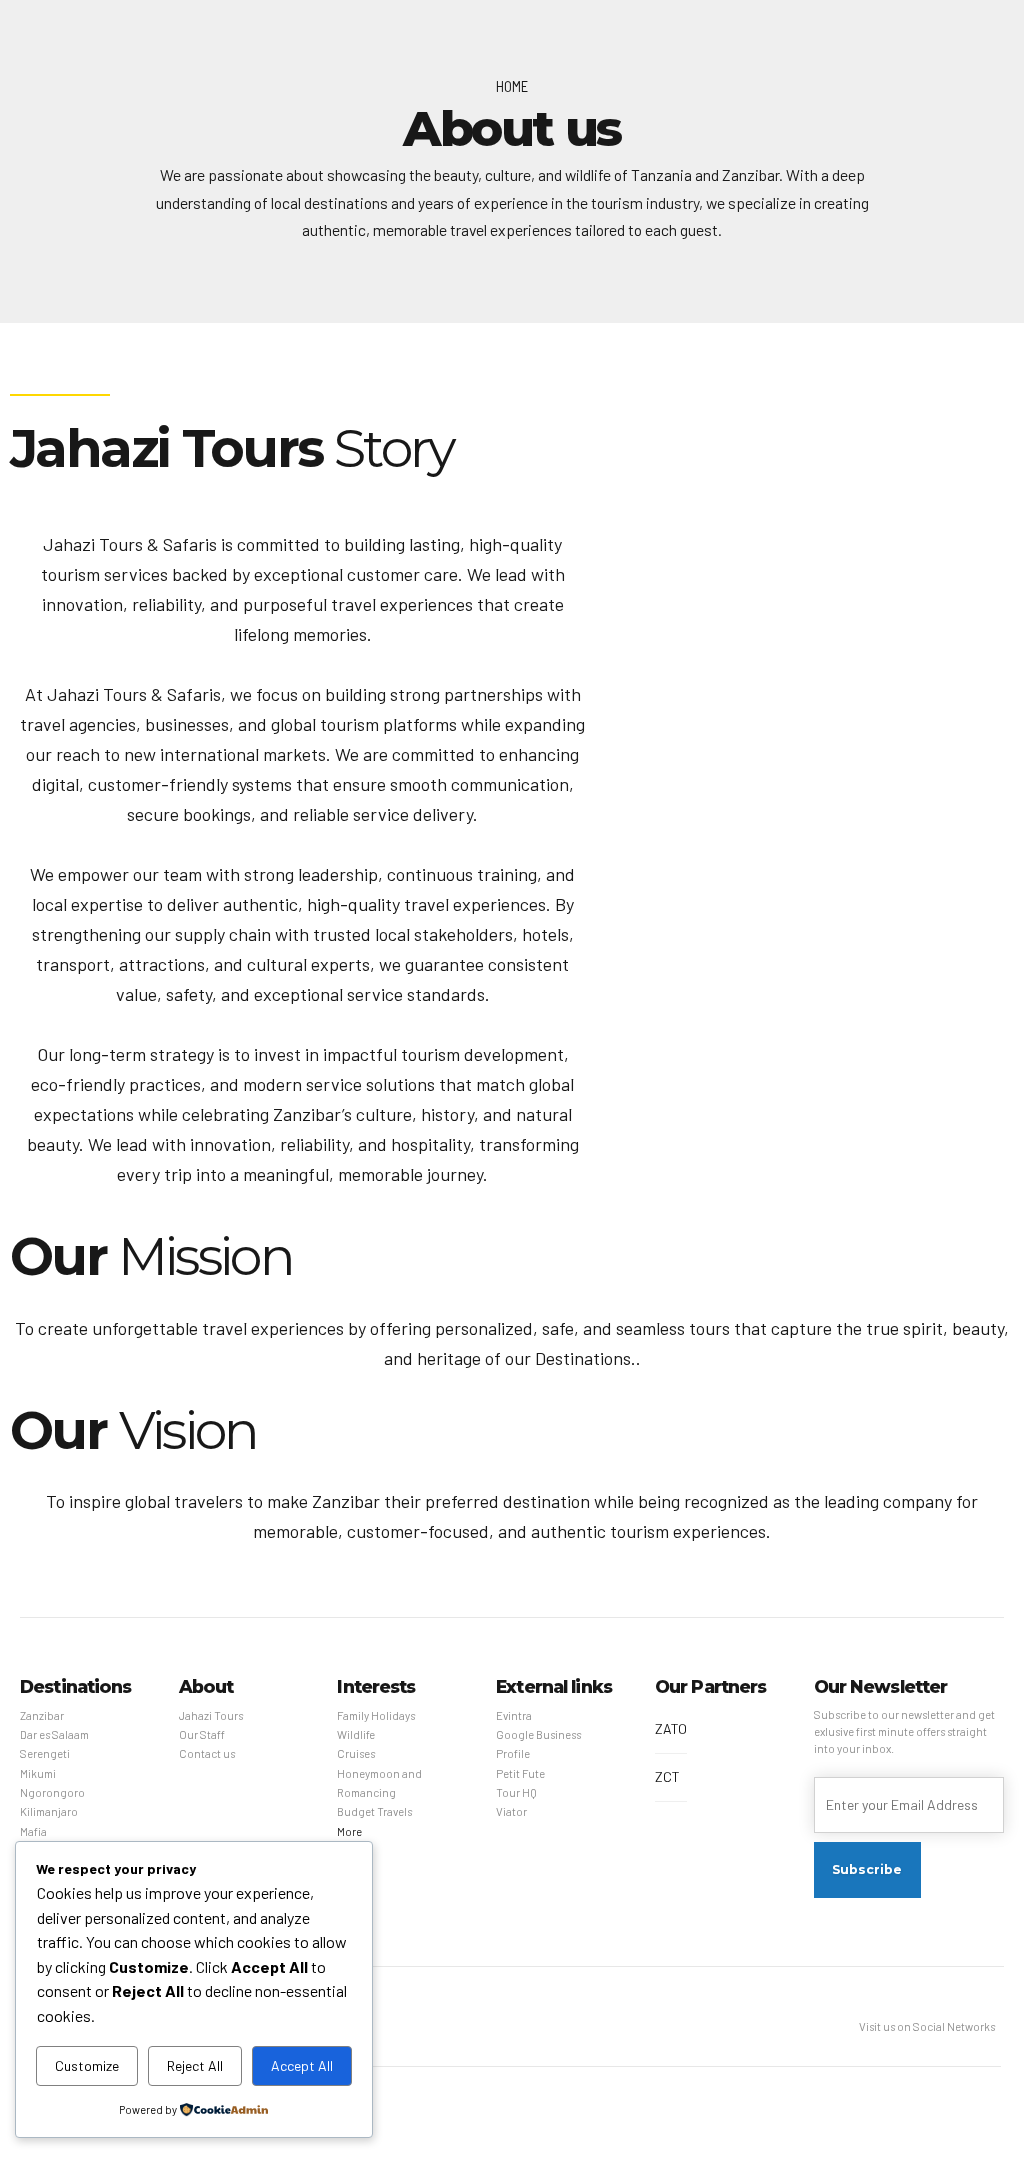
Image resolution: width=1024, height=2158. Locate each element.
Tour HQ (516, 1792)
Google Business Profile (538, 1744)
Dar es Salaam (54, 1734)
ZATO (671, 1728)
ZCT (667, 1776)
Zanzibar (42, 1715)
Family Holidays (376, 1715)
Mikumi (38, 1773)
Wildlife (356, 1734)
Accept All (302, 2065)
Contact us (207, 1753)
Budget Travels (374, 1811)
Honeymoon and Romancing (379, 1783)
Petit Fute (520, 1773)
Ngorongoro (52, 1792)
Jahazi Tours (211, 1715)
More (349, 1831)
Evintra (514, 1715)
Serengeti (45, 1753)
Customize (87, 2065)
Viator (511, 1811)
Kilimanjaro (49, 1811)
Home (512, 86)
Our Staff (202, 1734)
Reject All (195, 2065)
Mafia (33, 1831)
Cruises (356, 1753)
